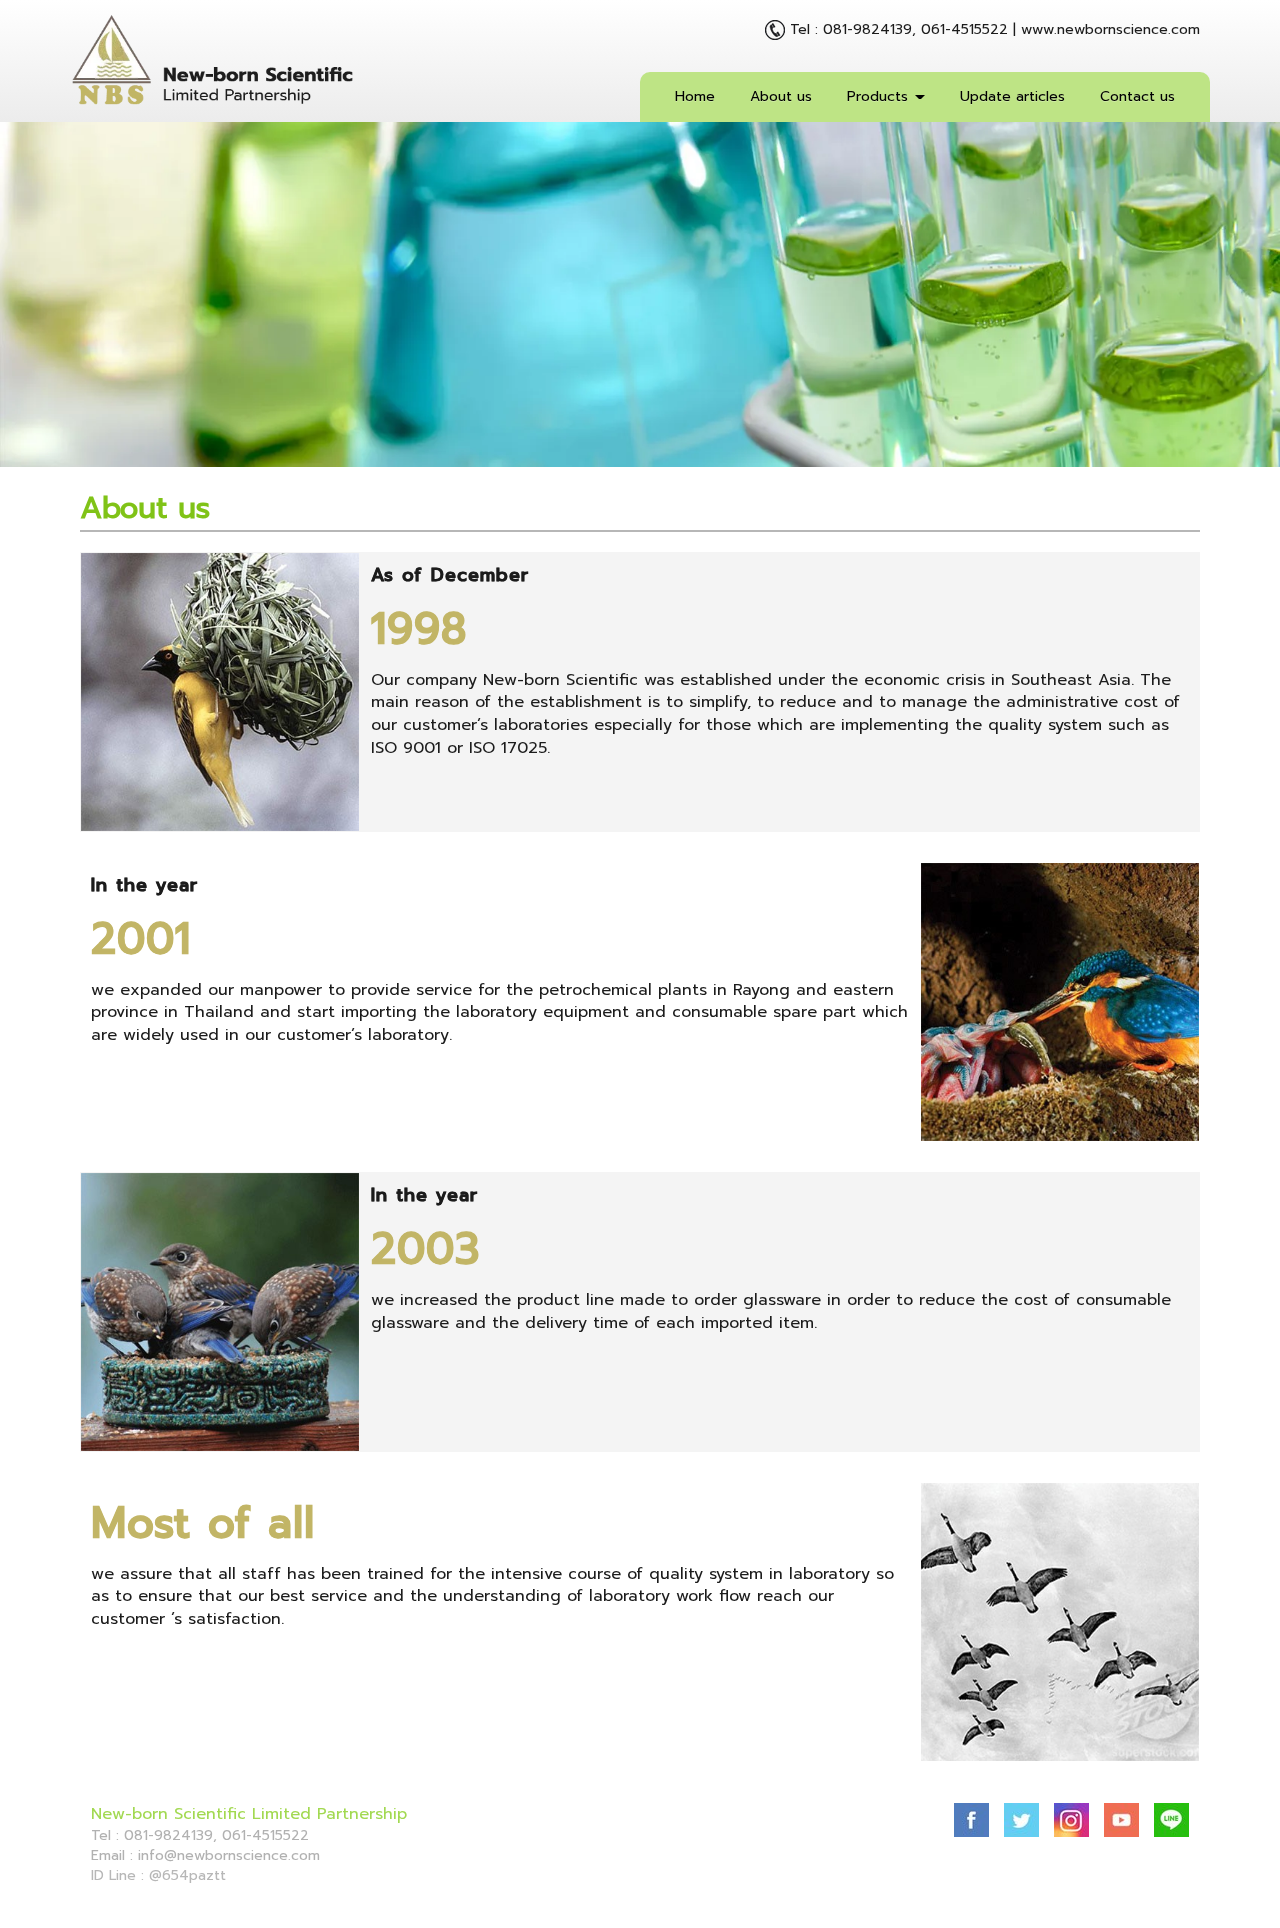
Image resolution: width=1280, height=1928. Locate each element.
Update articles (1012, 96)
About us (781, 96)
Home (695, 96)
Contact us (1137, 96)
